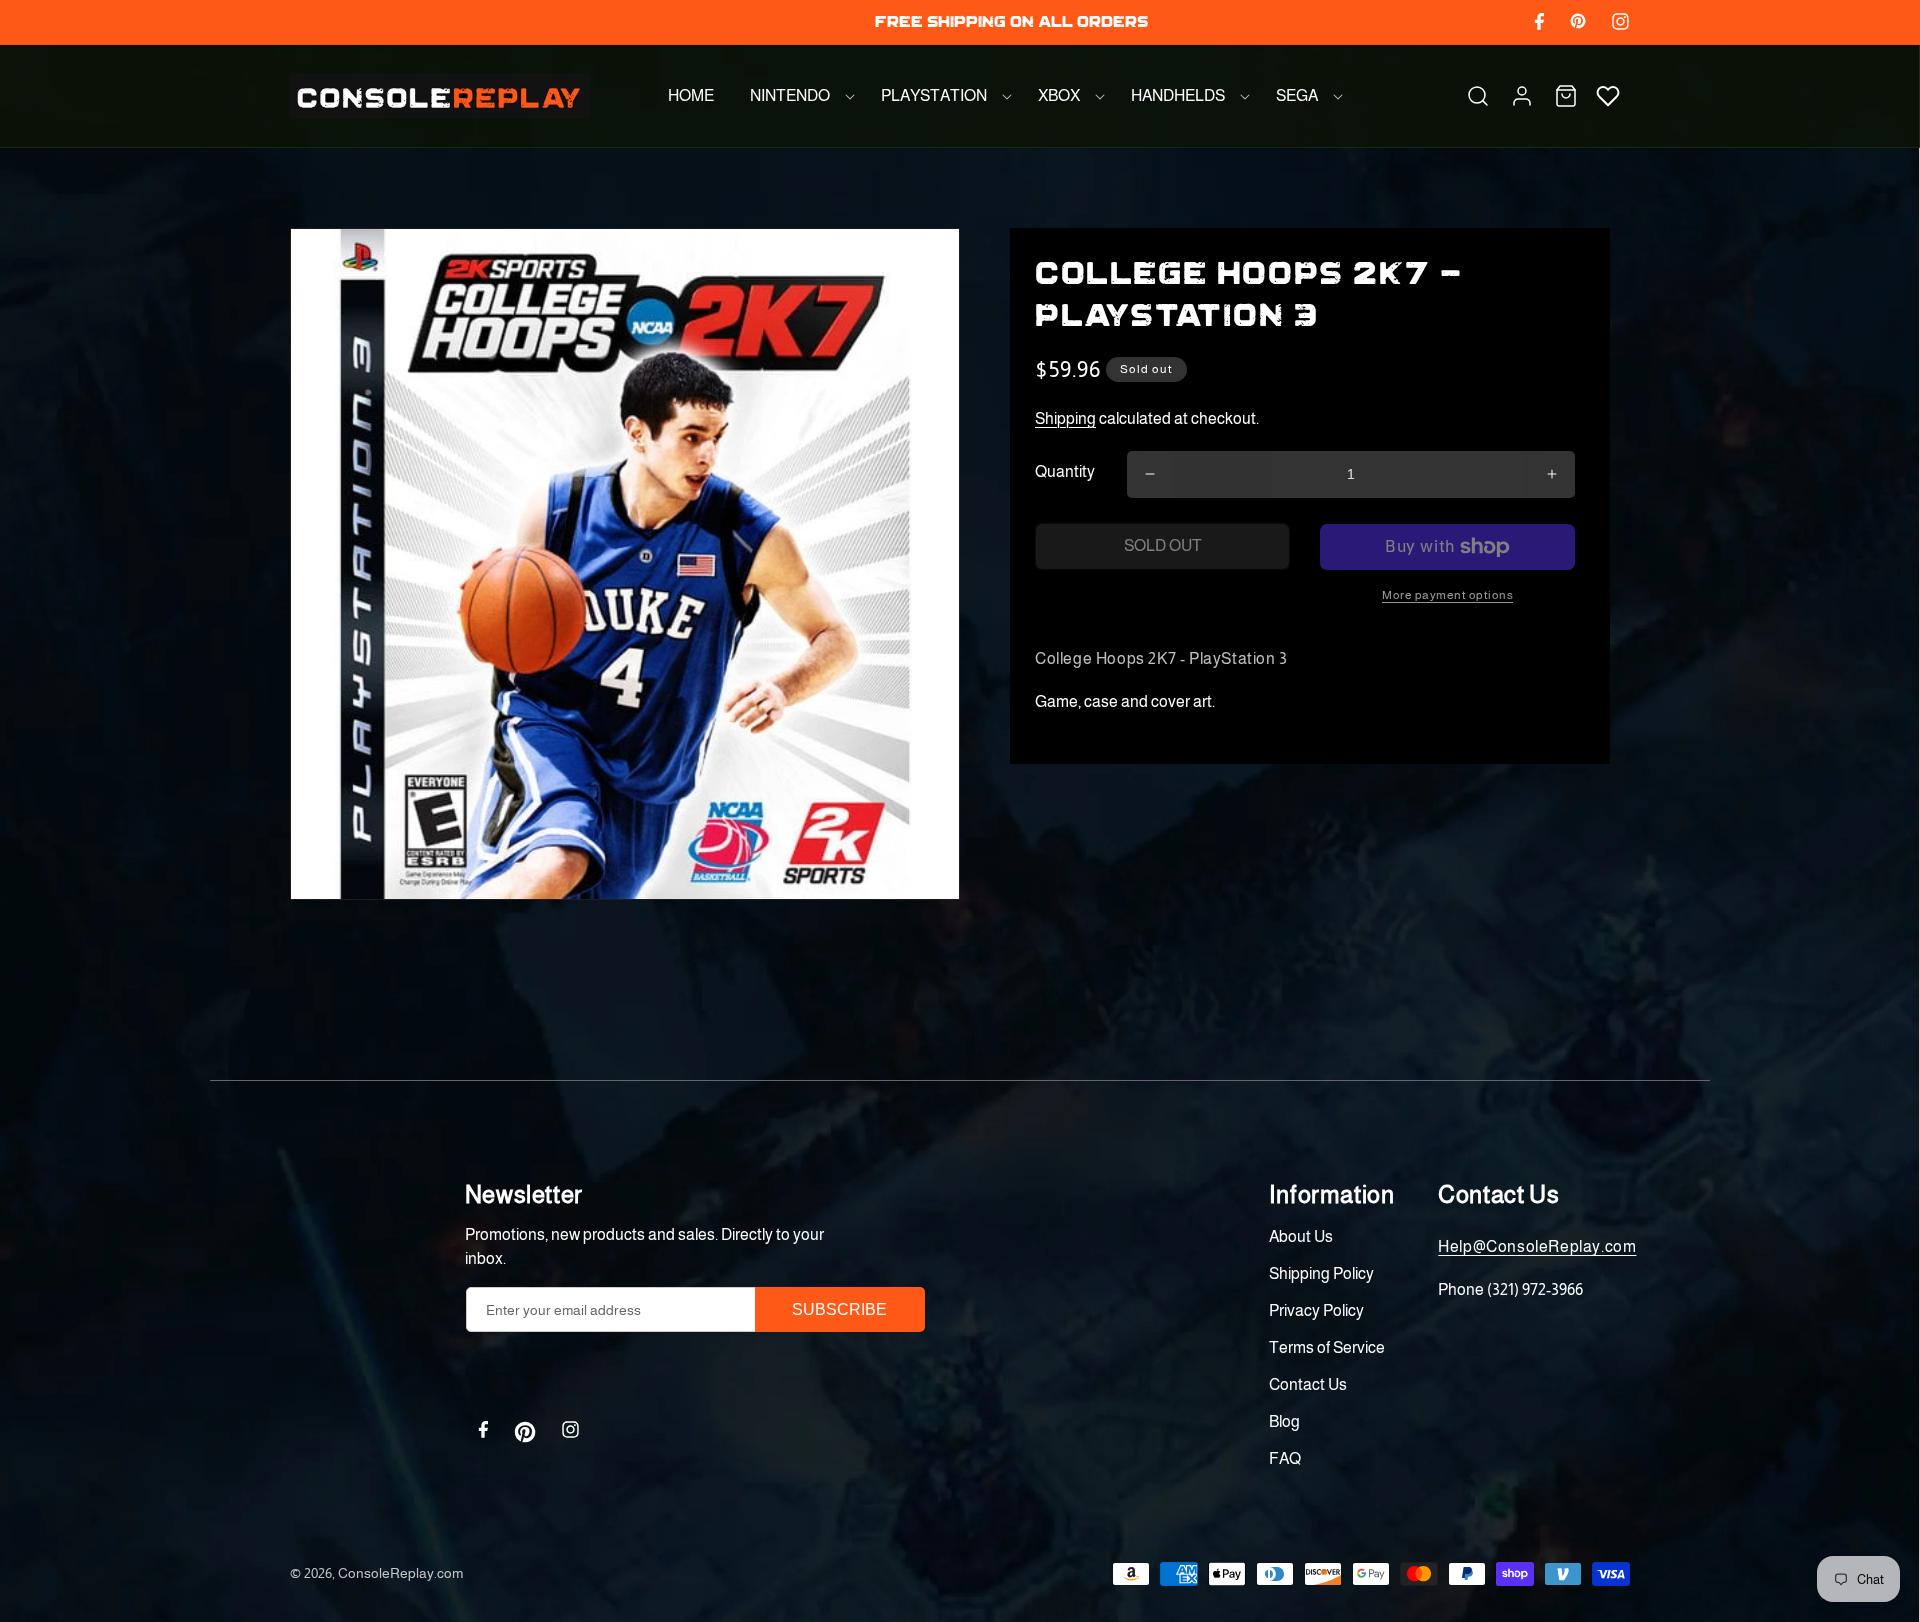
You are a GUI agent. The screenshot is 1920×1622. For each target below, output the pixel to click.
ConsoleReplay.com (400, 1573)
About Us (1301, 1236)
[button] (797, 96)
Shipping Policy (1321, 1273)
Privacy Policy (1316, 1310)
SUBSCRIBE (839, 1309)
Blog (1284, 1421)
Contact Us (1308, 1384)
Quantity (1065, 471)
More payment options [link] (1447, 595)
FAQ (1285, 1458)
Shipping (1065, 418)
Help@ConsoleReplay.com (1537, 1246)
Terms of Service (1327, 1347)
